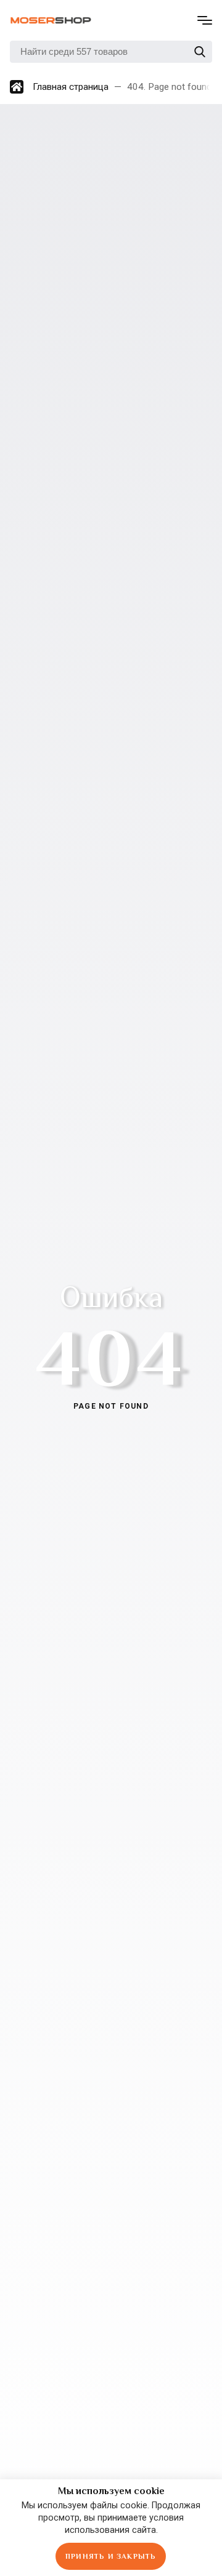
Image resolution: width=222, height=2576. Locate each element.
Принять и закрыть (111, 2556)
